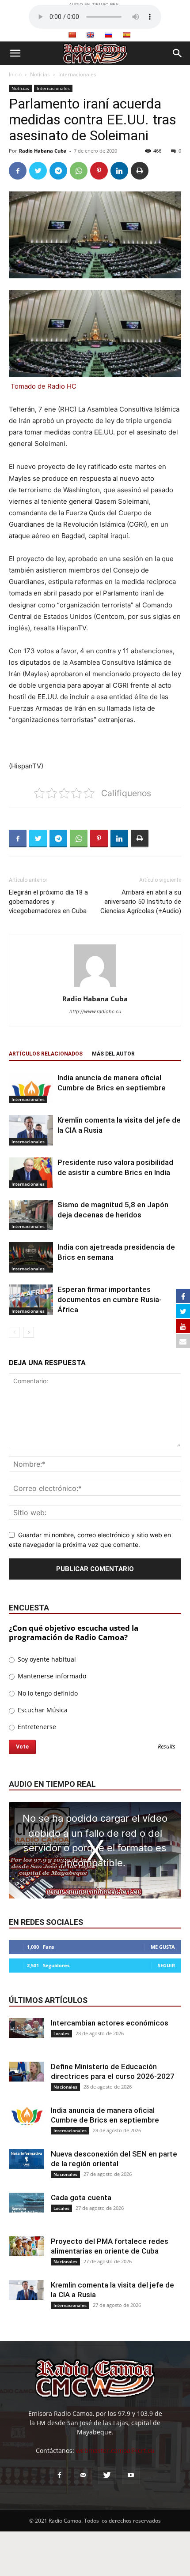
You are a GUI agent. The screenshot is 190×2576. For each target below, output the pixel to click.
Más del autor (113, 1054)
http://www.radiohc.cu (95, 1011)
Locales (61, 2033)
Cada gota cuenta (81, 2198)
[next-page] (28, 1332)
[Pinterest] (99, 171)
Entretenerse (36, 1727)
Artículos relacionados (46, 1054)
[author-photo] (95, 987)
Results (167, 1747)
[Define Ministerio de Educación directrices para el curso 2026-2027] (27, 2072)
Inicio (15, 74)
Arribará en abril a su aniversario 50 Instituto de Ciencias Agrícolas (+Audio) (141, 902)
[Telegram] (58, 171)
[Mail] (83, 2475)
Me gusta (163, 1947)
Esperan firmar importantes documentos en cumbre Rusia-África (110, 1299)
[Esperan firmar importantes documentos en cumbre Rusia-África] (31, 1300)
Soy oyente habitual (46, 1659)
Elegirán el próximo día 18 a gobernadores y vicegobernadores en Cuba (48, 902)
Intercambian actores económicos (110, 2023)
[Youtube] (131, 2475)
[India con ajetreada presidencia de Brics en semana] (31, 1257)
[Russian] (108, 35)
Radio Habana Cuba (43, 151)
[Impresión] (140, 171)
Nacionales (65, 2087)
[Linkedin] (119, 171)
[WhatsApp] (79, 171)
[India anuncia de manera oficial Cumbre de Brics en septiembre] (31, 1088)
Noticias (40, 74)
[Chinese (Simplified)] (72, 35)
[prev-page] (14, 1332)
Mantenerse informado (51, 1676)
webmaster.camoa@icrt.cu (115, 2451)
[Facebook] (18, 171)
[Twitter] (38, 171)
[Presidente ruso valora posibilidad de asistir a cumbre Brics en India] (31, 1173)
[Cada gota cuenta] (27, 2203)
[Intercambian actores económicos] (27, 2028)
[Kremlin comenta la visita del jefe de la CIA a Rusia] (31, 1130)
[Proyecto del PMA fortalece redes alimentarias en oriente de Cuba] (27, 2246)
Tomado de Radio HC (44, 386)
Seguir (166, 1965)
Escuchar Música (42, 1710)
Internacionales (77, 74)
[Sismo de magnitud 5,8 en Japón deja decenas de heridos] (31, 1215)
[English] (90, 35)
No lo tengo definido (47, 1693)
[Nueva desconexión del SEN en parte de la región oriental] (27, 2159)
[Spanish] (126, 35)
